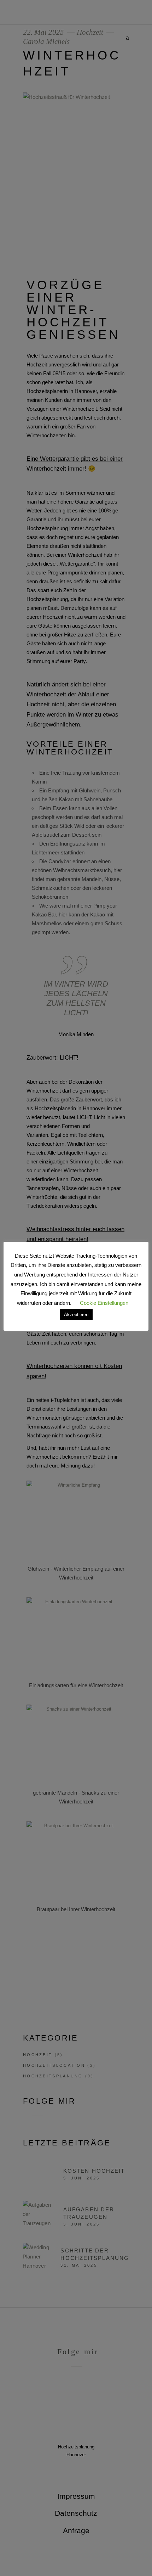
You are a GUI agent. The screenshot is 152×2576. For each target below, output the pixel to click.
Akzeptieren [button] (76, 1315)
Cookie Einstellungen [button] (104, 1303)
